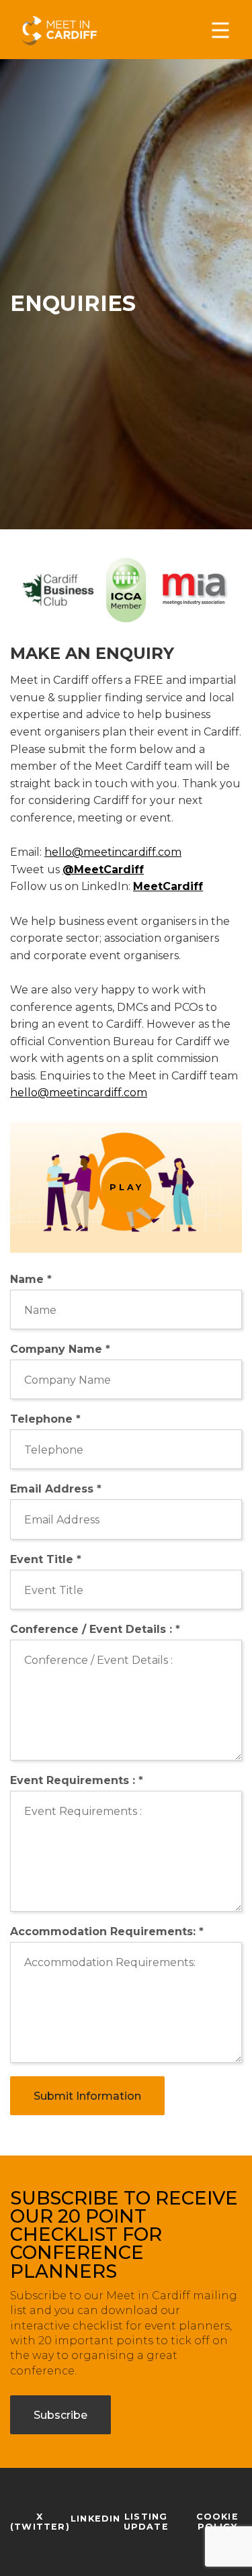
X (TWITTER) (40, 2522)
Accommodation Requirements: (107, 1931)
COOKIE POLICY (217, 2522)
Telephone (45, 1419)
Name (31, 1279)
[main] (126, 1288)
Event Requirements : (77, 1780)
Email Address (56, 1489)
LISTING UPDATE (146, 2522)
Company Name (60, 1349)
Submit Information (87, 2096)
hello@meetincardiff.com (113, 852)
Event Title (46, 1559)
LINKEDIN (96, 2519)
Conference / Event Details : (95, 1629)
